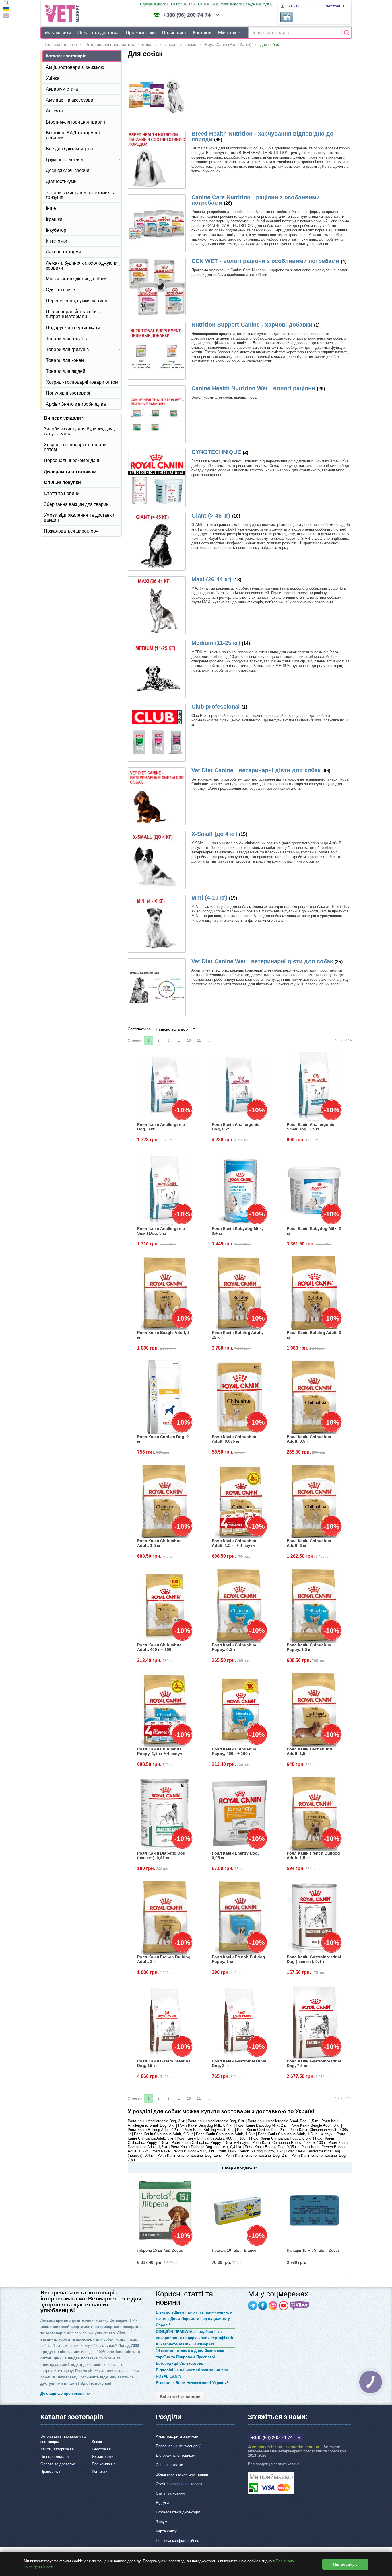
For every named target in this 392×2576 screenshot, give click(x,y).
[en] (6, 16)
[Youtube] (284, 2306)
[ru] (6, 3)
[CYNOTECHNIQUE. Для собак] (157, 478)
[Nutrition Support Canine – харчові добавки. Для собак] (157, 351)
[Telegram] (253, 2306)
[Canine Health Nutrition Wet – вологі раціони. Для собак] (157, 414)
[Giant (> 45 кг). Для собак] (157, 542)
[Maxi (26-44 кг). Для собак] (157, 605)
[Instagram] (273, 2306)
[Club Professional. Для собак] (157, 733)
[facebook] (263, 2306)
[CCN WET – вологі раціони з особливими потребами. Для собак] (157, 287)
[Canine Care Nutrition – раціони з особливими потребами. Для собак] (157, 223)
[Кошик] (287, 17)
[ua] (6, 10)
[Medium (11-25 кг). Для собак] (157, 669)
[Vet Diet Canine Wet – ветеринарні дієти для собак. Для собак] (157, 987)
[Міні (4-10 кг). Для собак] (157, 924)
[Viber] (300, 2306)
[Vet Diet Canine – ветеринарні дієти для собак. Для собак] (157, 796)
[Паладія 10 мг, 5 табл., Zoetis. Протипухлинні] (314, 2210)
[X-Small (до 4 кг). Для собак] (157, 860)
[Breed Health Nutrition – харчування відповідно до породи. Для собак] (157, 160)
